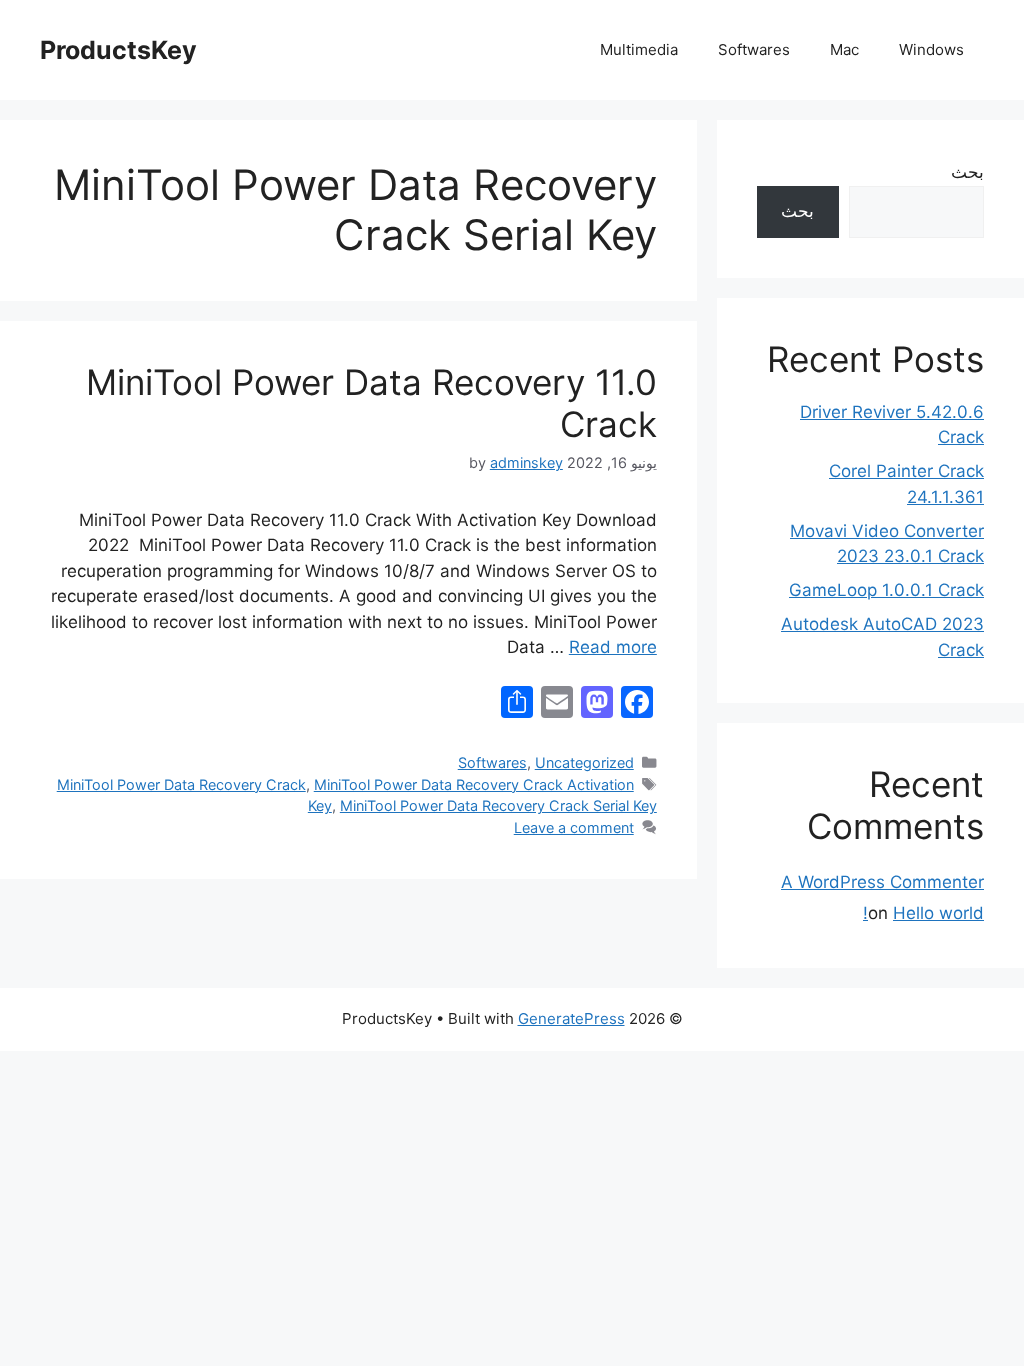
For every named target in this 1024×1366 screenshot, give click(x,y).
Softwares (754, 49)
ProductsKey (118, 50)
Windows (931, 49)
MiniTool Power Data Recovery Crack (181, 784)
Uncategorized (584, 762)
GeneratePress (571, 1018)
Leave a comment (574, 827)
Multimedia (639, 49)
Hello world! (923, 913)
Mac (844, 49)
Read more (613, 647)
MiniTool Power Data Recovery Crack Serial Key (498, 805)
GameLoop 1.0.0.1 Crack (886, 590)
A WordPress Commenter (882, 882)
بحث (967, 172)
